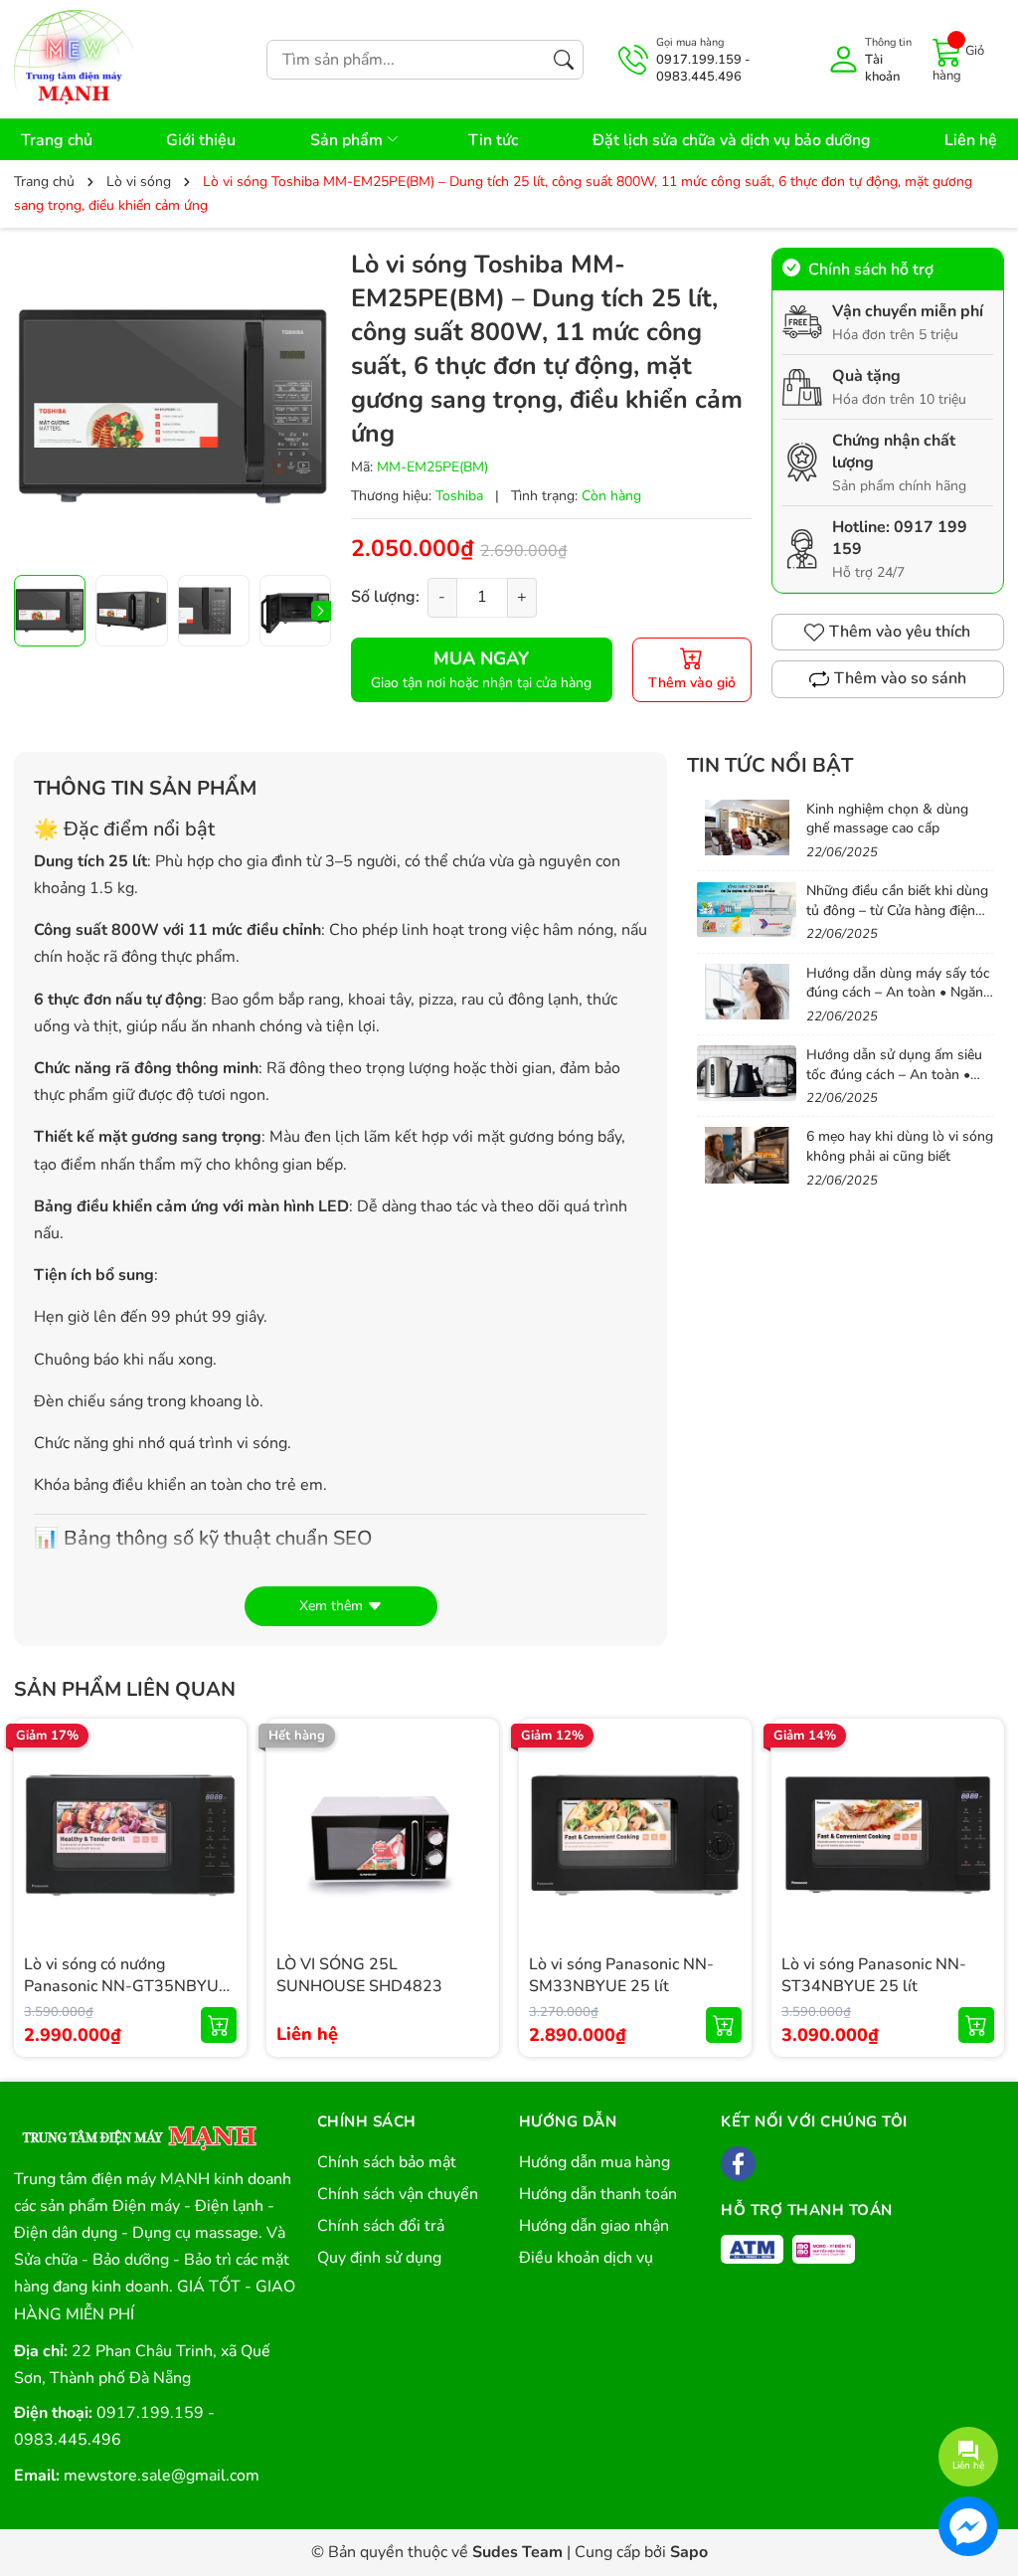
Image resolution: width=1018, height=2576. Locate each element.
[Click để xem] (172, 406)
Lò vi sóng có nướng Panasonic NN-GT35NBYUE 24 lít (126, 1987)
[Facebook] (738, 2164)
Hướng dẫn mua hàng (594, 2162)
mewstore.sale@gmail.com (162, 2476)
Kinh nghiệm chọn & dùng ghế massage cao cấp (887, 819)
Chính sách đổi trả (381, 2226)
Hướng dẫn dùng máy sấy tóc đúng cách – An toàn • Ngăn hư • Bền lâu (898, 993)
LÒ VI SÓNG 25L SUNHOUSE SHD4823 (359, 1975)
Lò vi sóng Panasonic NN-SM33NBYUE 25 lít (621, 1975)
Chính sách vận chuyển (398, 2194)
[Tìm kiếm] (564, 60)
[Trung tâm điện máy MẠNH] (138, 2131)
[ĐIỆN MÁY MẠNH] (74, 59)
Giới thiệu (201, 140)
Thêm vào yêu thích (900, 632)
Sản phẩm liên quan (125, 1689)
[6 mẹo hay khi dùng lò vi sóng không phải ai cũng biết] (747, 1155)
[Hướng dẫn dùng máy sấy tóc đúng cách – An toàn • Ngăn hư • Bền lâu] (747, 992)
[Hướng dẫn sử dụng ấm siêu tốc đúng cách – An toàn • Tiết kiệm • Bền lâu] (747, 1073)
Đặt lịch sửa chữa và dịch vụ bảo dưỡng (732, 140)
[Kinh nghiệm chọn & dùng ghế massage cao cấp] (747, 828)
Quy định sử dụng (379, 2258)
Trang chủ (57, 140)
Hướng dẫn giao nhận (594, 2226)
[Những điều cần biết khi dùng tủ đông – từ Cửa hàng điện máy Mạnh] (747, 909)
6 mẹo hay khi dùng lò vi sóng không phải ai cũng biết (900, 1146)
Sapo (689, 2552)
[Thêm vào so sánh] (219, 1877)
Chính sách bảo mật (387, 2162)
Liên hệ (971, 140)
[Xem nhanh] (219, 1793)
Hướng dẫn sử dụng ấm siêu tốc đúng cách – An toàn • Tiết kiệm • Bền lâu (894, 1074)
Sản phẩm (348, 140)
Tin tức (493, 140)
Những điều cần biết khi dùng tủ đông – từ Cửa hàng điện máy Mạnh (897, 910)
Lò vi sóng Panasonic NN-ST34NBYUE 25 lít (874, 1975)
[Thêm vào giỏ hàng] (219, 2025)
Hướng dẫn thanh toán (598, 2194)
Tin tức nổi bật (770, 765)
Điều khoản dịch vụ (586, 2258)
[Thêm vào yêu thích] (219, 1835)
